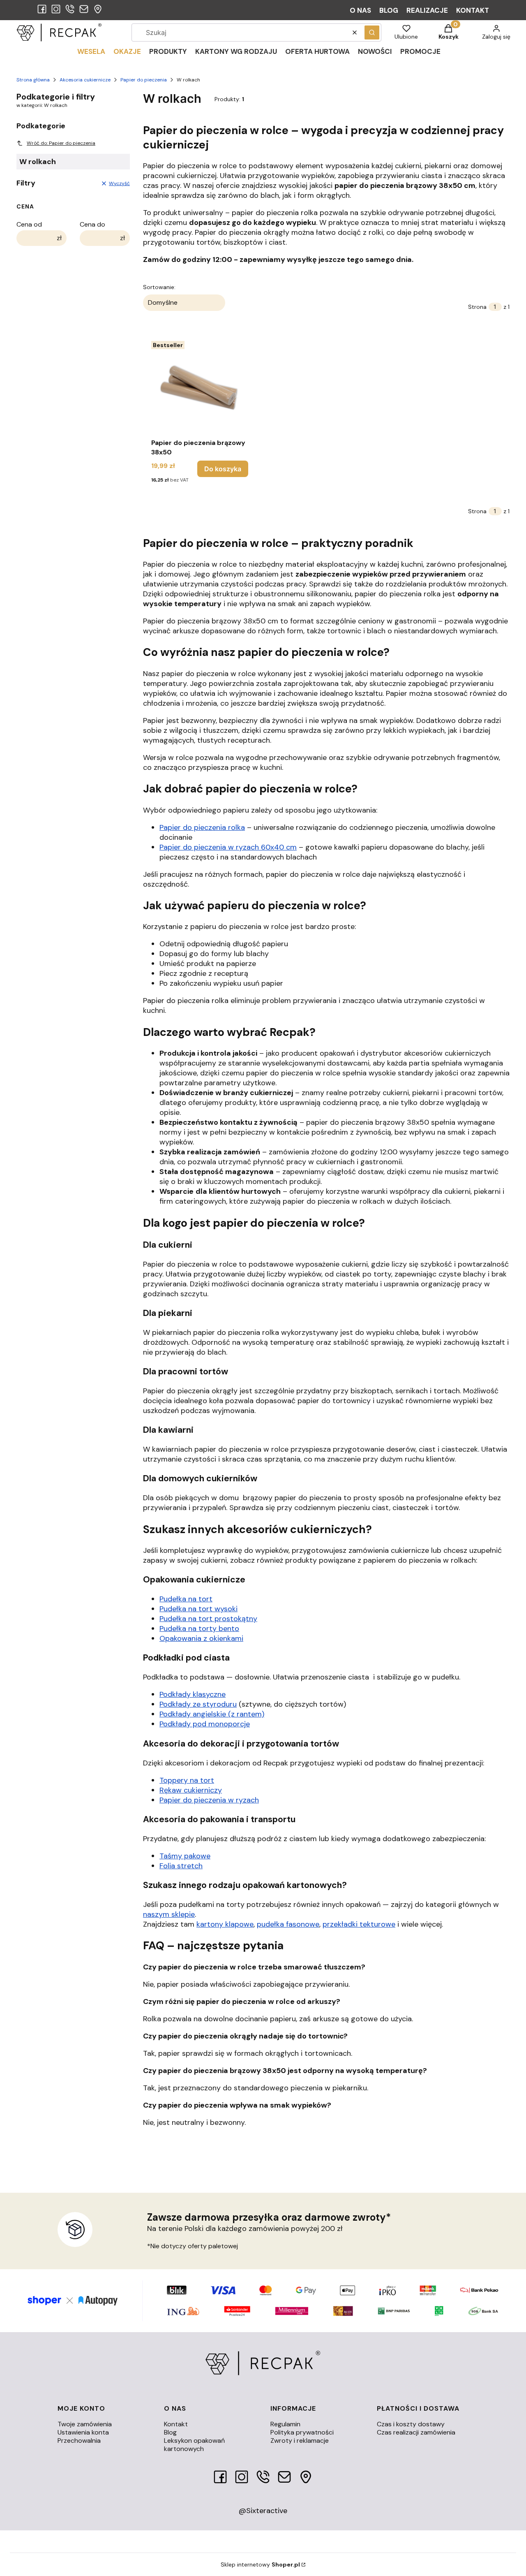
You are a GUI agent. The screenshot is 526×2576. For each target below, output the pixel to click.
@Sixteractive (263, 2511)
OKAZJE (127, 51)
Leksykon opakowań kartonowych (194, 2445)
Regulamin (285, 2424)
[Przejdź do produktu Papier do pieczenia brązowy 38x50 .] (200, 386)
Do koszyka (223, 469)
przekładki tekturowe (359, 1924)
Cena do (92, 225)
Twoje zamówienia (85, 2424)
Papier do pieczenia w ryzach (209, 1800)
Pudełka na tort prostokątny (208, 1619)
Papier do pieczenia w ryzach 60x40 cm (228, 847)
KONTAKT (473, 10)
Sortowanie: (159, 287)
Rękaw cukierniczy (191, 1790)
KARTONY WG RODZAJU (236, 51)
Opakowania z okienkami (201, 1638)
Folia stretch (181, 1866)
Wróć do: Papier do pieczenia (61, 143)
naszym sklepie (169, 1914)
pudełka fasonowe (288, 1924)
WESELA (91, 51)
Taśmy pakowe (185, 1856)
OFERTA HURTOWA (317, 51)
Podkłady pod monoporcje (205, 1724)
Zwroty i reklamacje (300, 2440)
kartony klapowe (225, 1924)
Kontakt (176, 2424)
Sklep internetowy (260, 2564)
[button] (372, 32)
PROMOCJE (420, 51)
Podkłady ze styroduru (198, 1704)
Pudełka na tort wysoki (198, 1609)
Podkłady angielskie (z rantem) (212, 1714)
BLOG (389, 10)
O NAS (360, 10)
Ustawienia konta (83, 2432)
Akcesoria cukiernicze (85, 80)
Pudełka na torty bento (199, 1629)
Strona (477, 307)
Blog (170, 2432)
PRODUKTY (168, 51)
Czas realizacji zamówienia (416, 2432)
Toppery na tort (187, 1780)
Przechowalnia (79, 2440)
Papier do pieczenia (144, 80)
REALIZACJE (427, 10)
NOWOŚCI (375, 51)
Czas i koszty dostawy (411, 2424)
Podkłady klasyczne (193, 1694)
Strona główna (33, 80)
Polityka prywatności (302, 2432)
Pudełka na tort (186, 1599)
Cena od (29, 225)
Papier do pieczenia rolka (202, 827)
